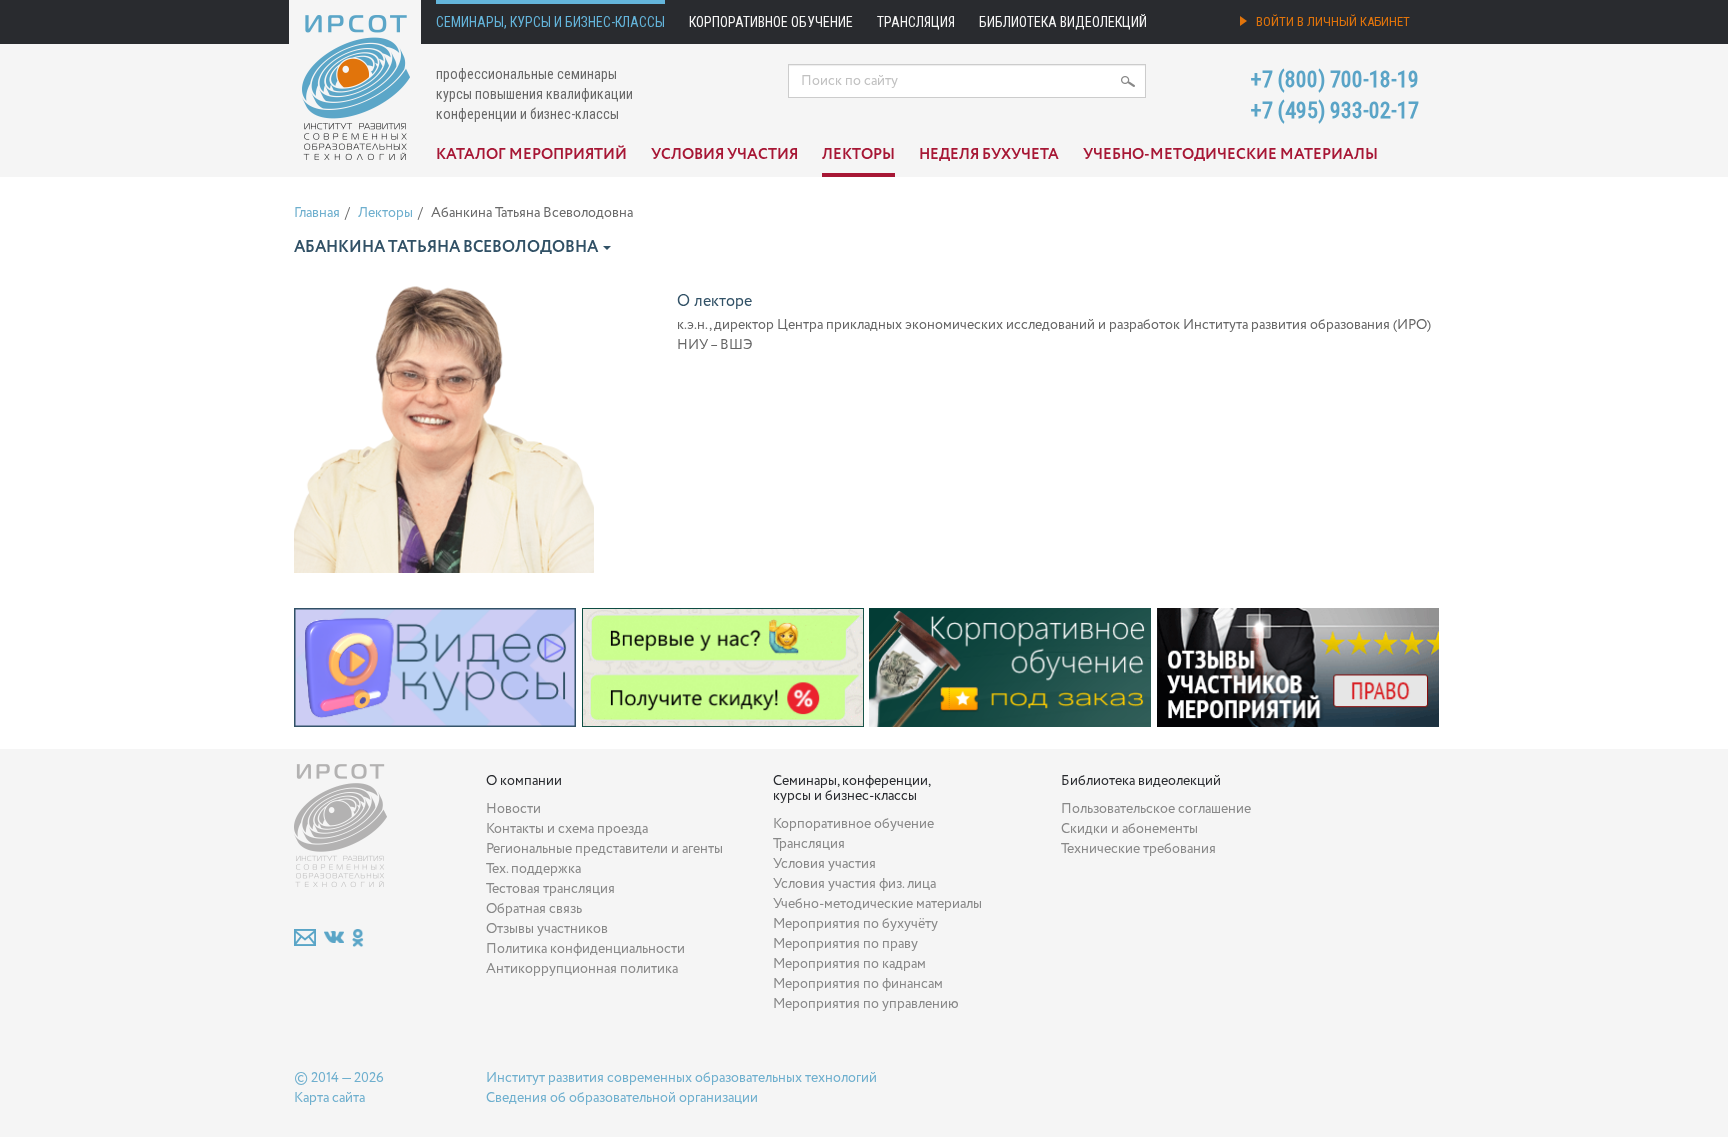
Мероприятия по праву (845, 944)
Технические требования (1138, 849)
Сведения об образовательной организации (622, 1098)
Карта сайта (329, 1098)
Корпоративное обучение (771, 22)
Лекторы (858, 155)
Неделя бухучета (989, 155)
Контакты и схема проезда (567, 829)
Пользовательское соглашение (1156, 809)
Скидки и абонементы (1129, 829)
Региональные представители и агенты (604, 849)
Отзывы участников (547, 929)
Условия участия (724, 155)
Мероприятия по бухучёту (855, 924)
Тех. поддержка (533, 869)
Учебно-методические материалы (1230, 155)
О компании (524, 781)
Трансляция (916, 22)
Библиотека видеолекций (1063, 22)
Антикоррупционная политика (582, 969)
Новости (513, 809)
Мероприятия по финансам (858, 984)
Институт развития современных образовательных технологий (681, 1078)
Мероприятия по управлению (866, 1004)
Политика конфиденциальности (585, 949)
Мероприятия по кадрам (849, 964)
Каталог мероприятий (531, 155)
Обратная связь (534, 909)
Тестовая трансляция (550, 889)
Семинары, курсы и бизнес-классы (550, 22)
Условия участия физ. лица (854, 884)
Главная (317, 213)
